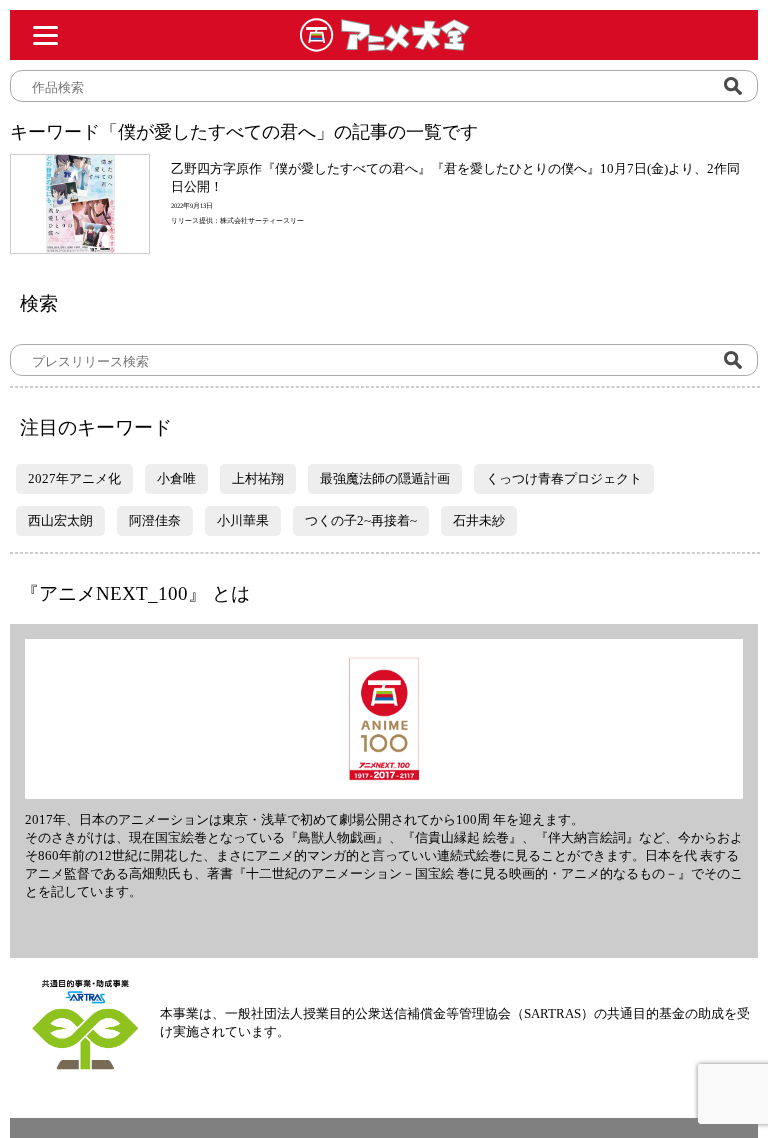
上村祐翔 (258, 478)
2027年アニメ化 (74, 478)
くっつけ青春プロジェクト (564, 478)
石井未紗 (479, 520)
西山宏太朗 (60, 520)
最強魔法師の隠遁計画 (385, 478)
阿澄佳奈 (155, 520)
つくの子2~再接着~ (361, 520)
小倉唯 (176, 478)
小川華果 (243, 520)
